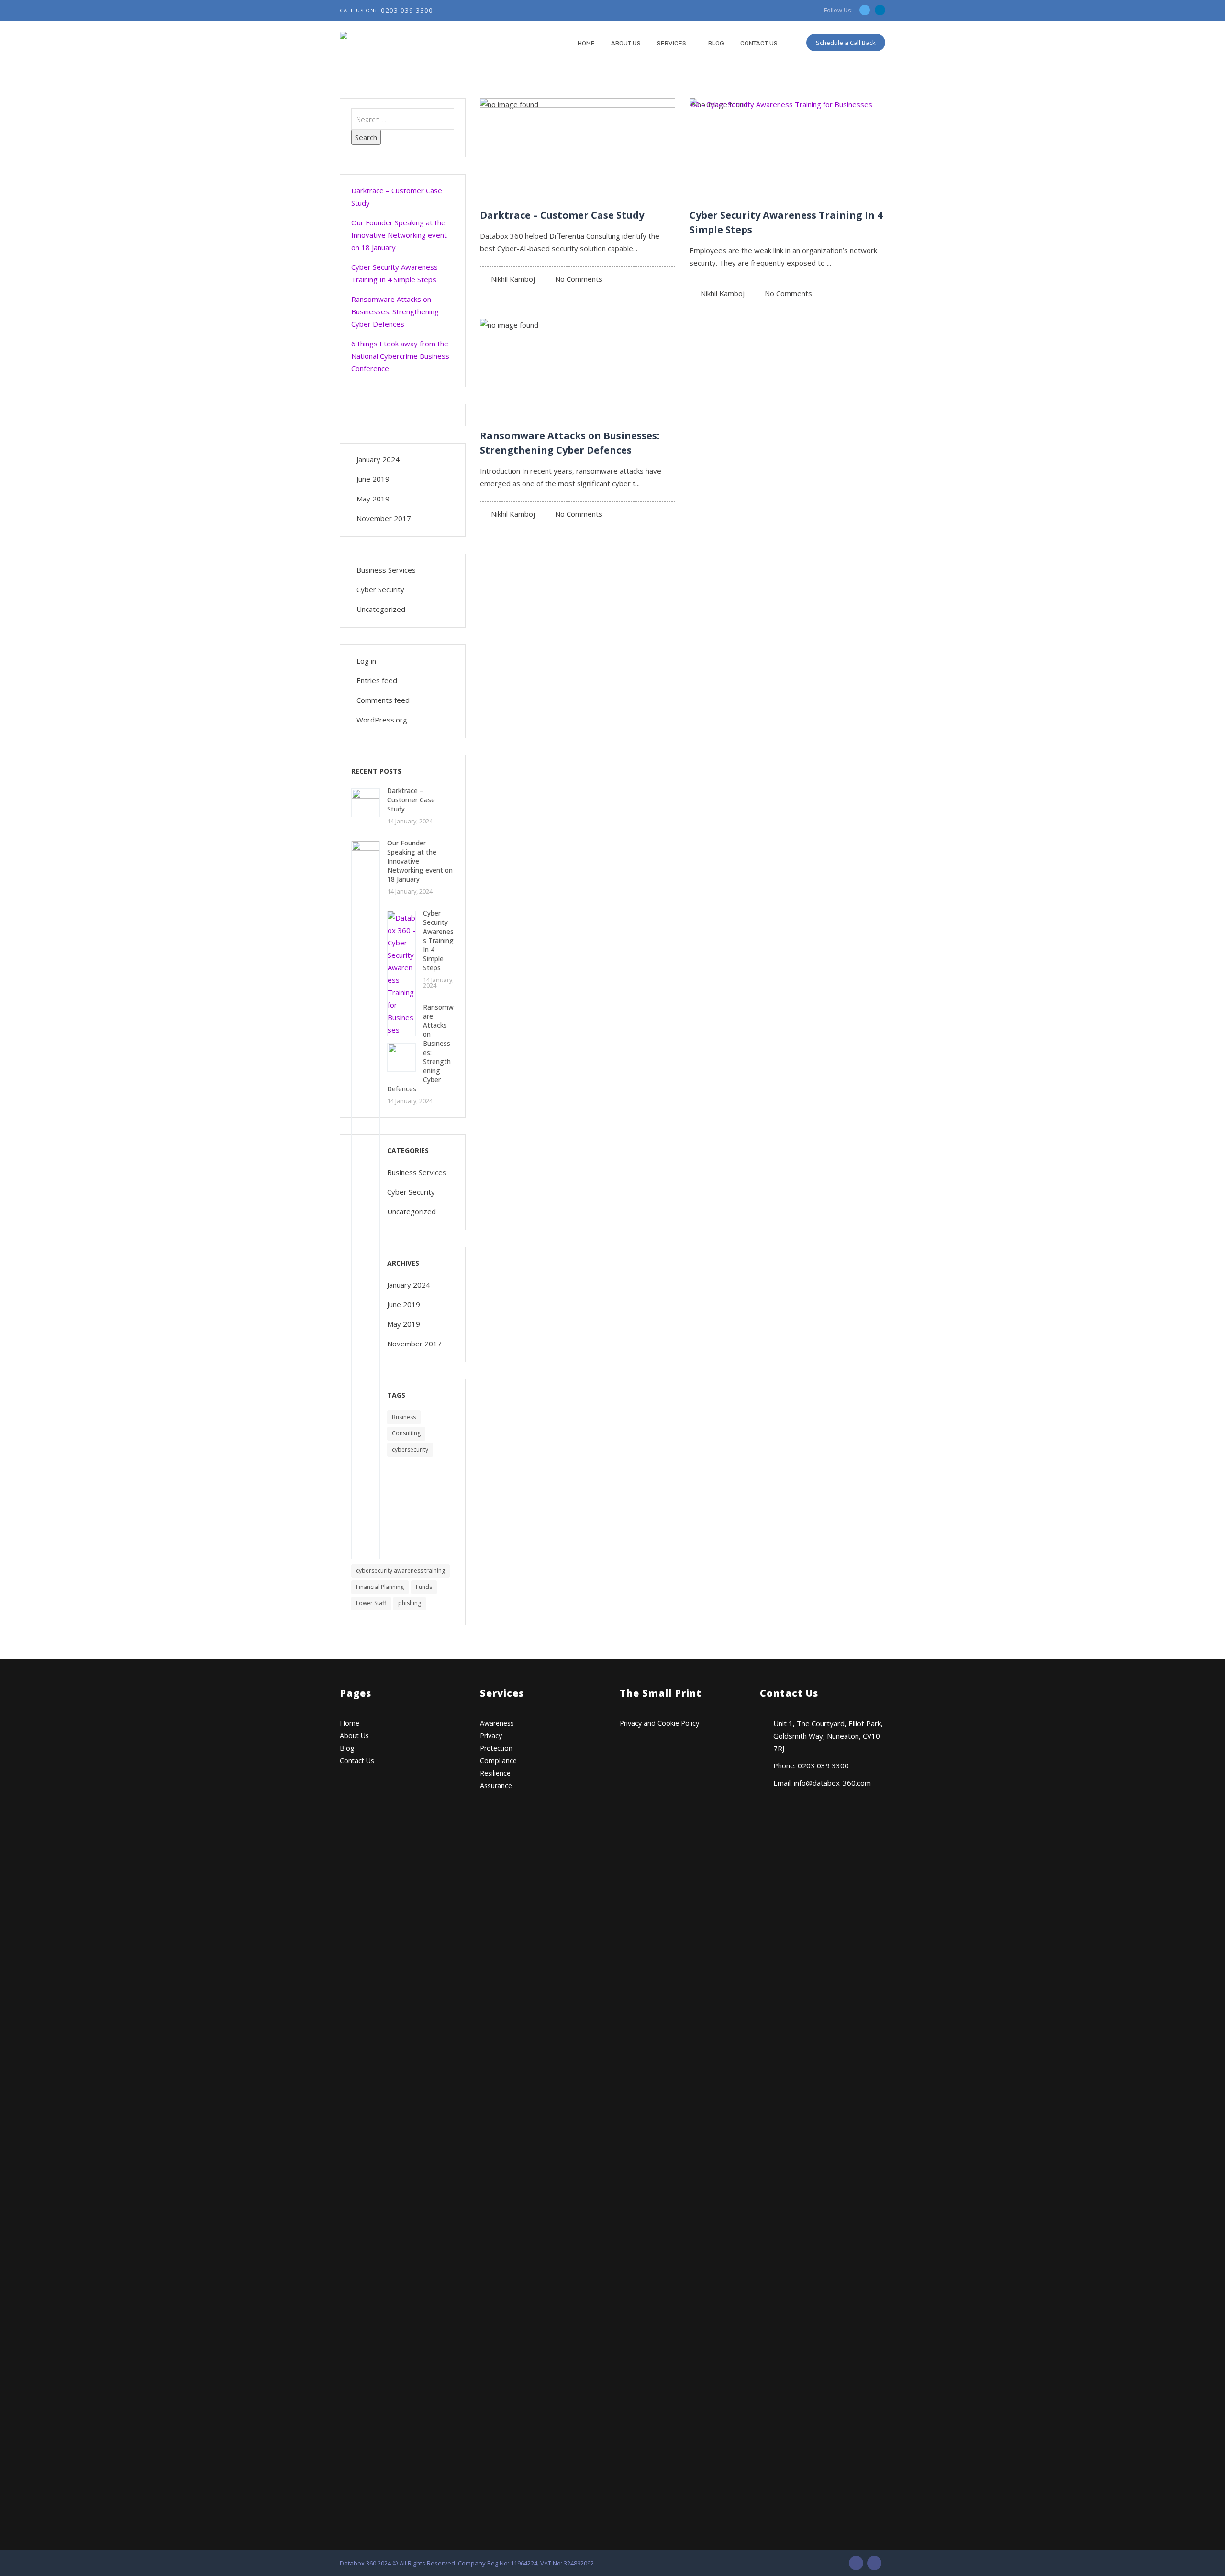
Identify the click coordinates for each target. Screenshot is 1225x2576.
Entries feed (377, 680)
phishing (410, 1603)
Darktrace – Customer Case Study (562, 215)
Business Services (386, 570)
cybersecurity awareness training (401, 1571)
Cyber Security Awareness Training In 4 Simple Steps (395, 273)
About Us (626, 43)
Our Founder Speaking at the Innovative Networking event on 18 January (399, 235)
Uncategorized (381, 609)
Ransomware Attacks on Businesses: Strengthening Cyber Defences (395, 311)
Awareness (497, 1723)
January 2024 (378, 459)
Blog (716, 43)
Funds (424, 1587)
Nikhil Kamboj (513, 279)
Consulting (406, 1433)
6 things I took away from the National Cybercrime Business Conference (400, 356)
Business (404, 1417)
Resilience (495, 1773)
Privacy (491, 1736)
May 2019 (373, 499)
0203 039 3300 (407, 10)
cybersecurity (410, 1449)
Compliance (498, 1760)
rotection (498, 1748)
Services (672, 43)
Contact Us (759, 43)
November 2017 (384, 518)
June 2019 (373, 479)
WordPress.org (382, 720)
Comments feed (383, 700)
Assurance (496, 1785)
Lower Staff (371, 1603)
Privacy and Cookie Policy (659, 1723)
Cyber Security (380, 589)
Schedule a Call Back (846, 43)
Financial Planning (380, 1587)
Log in (366, 661)
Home (586, 43)
